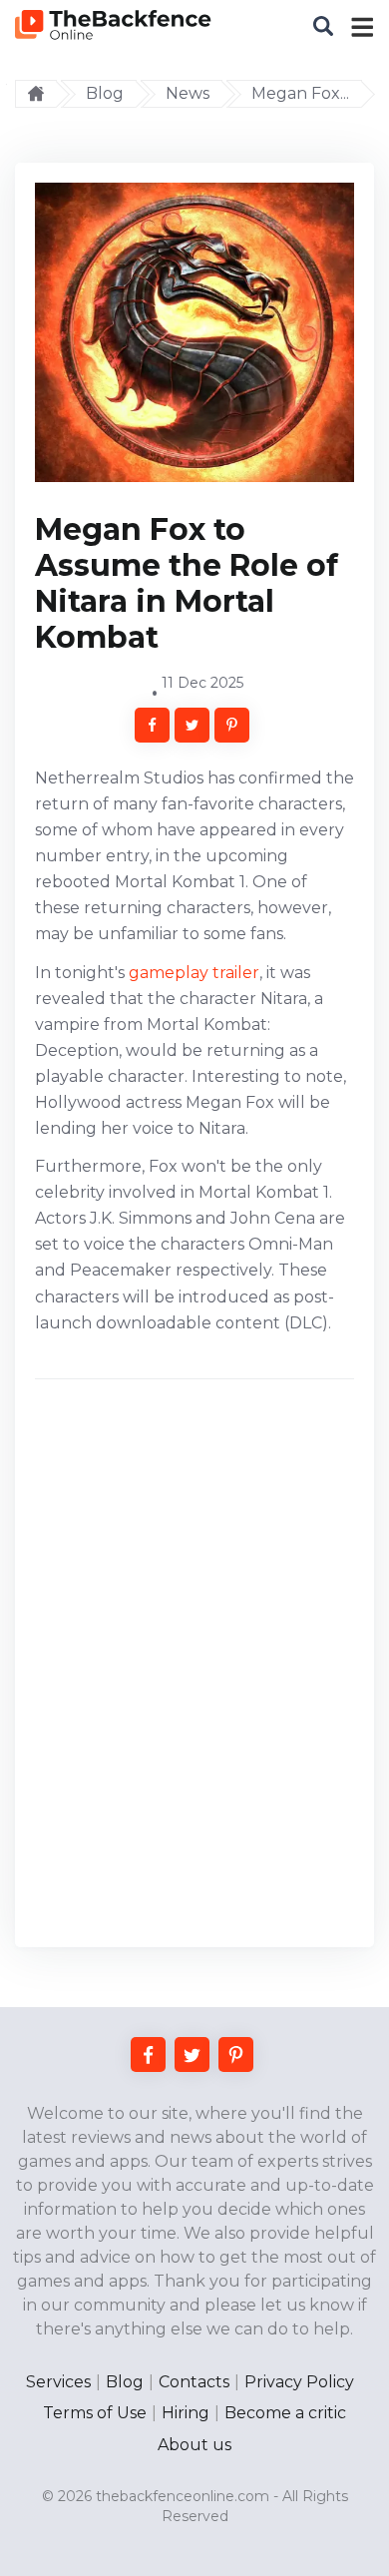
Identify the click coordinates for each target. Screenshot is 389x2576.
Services (58, 2382)
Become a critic (285, 2413)
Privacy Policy (299, 2382)
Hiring (186, 2413)
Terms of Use (95, 2413)
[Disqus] (194, 1671)
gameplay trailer (194, 973)
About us (194, 2445)
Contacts (194, 2382)
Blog (125, 2382)
